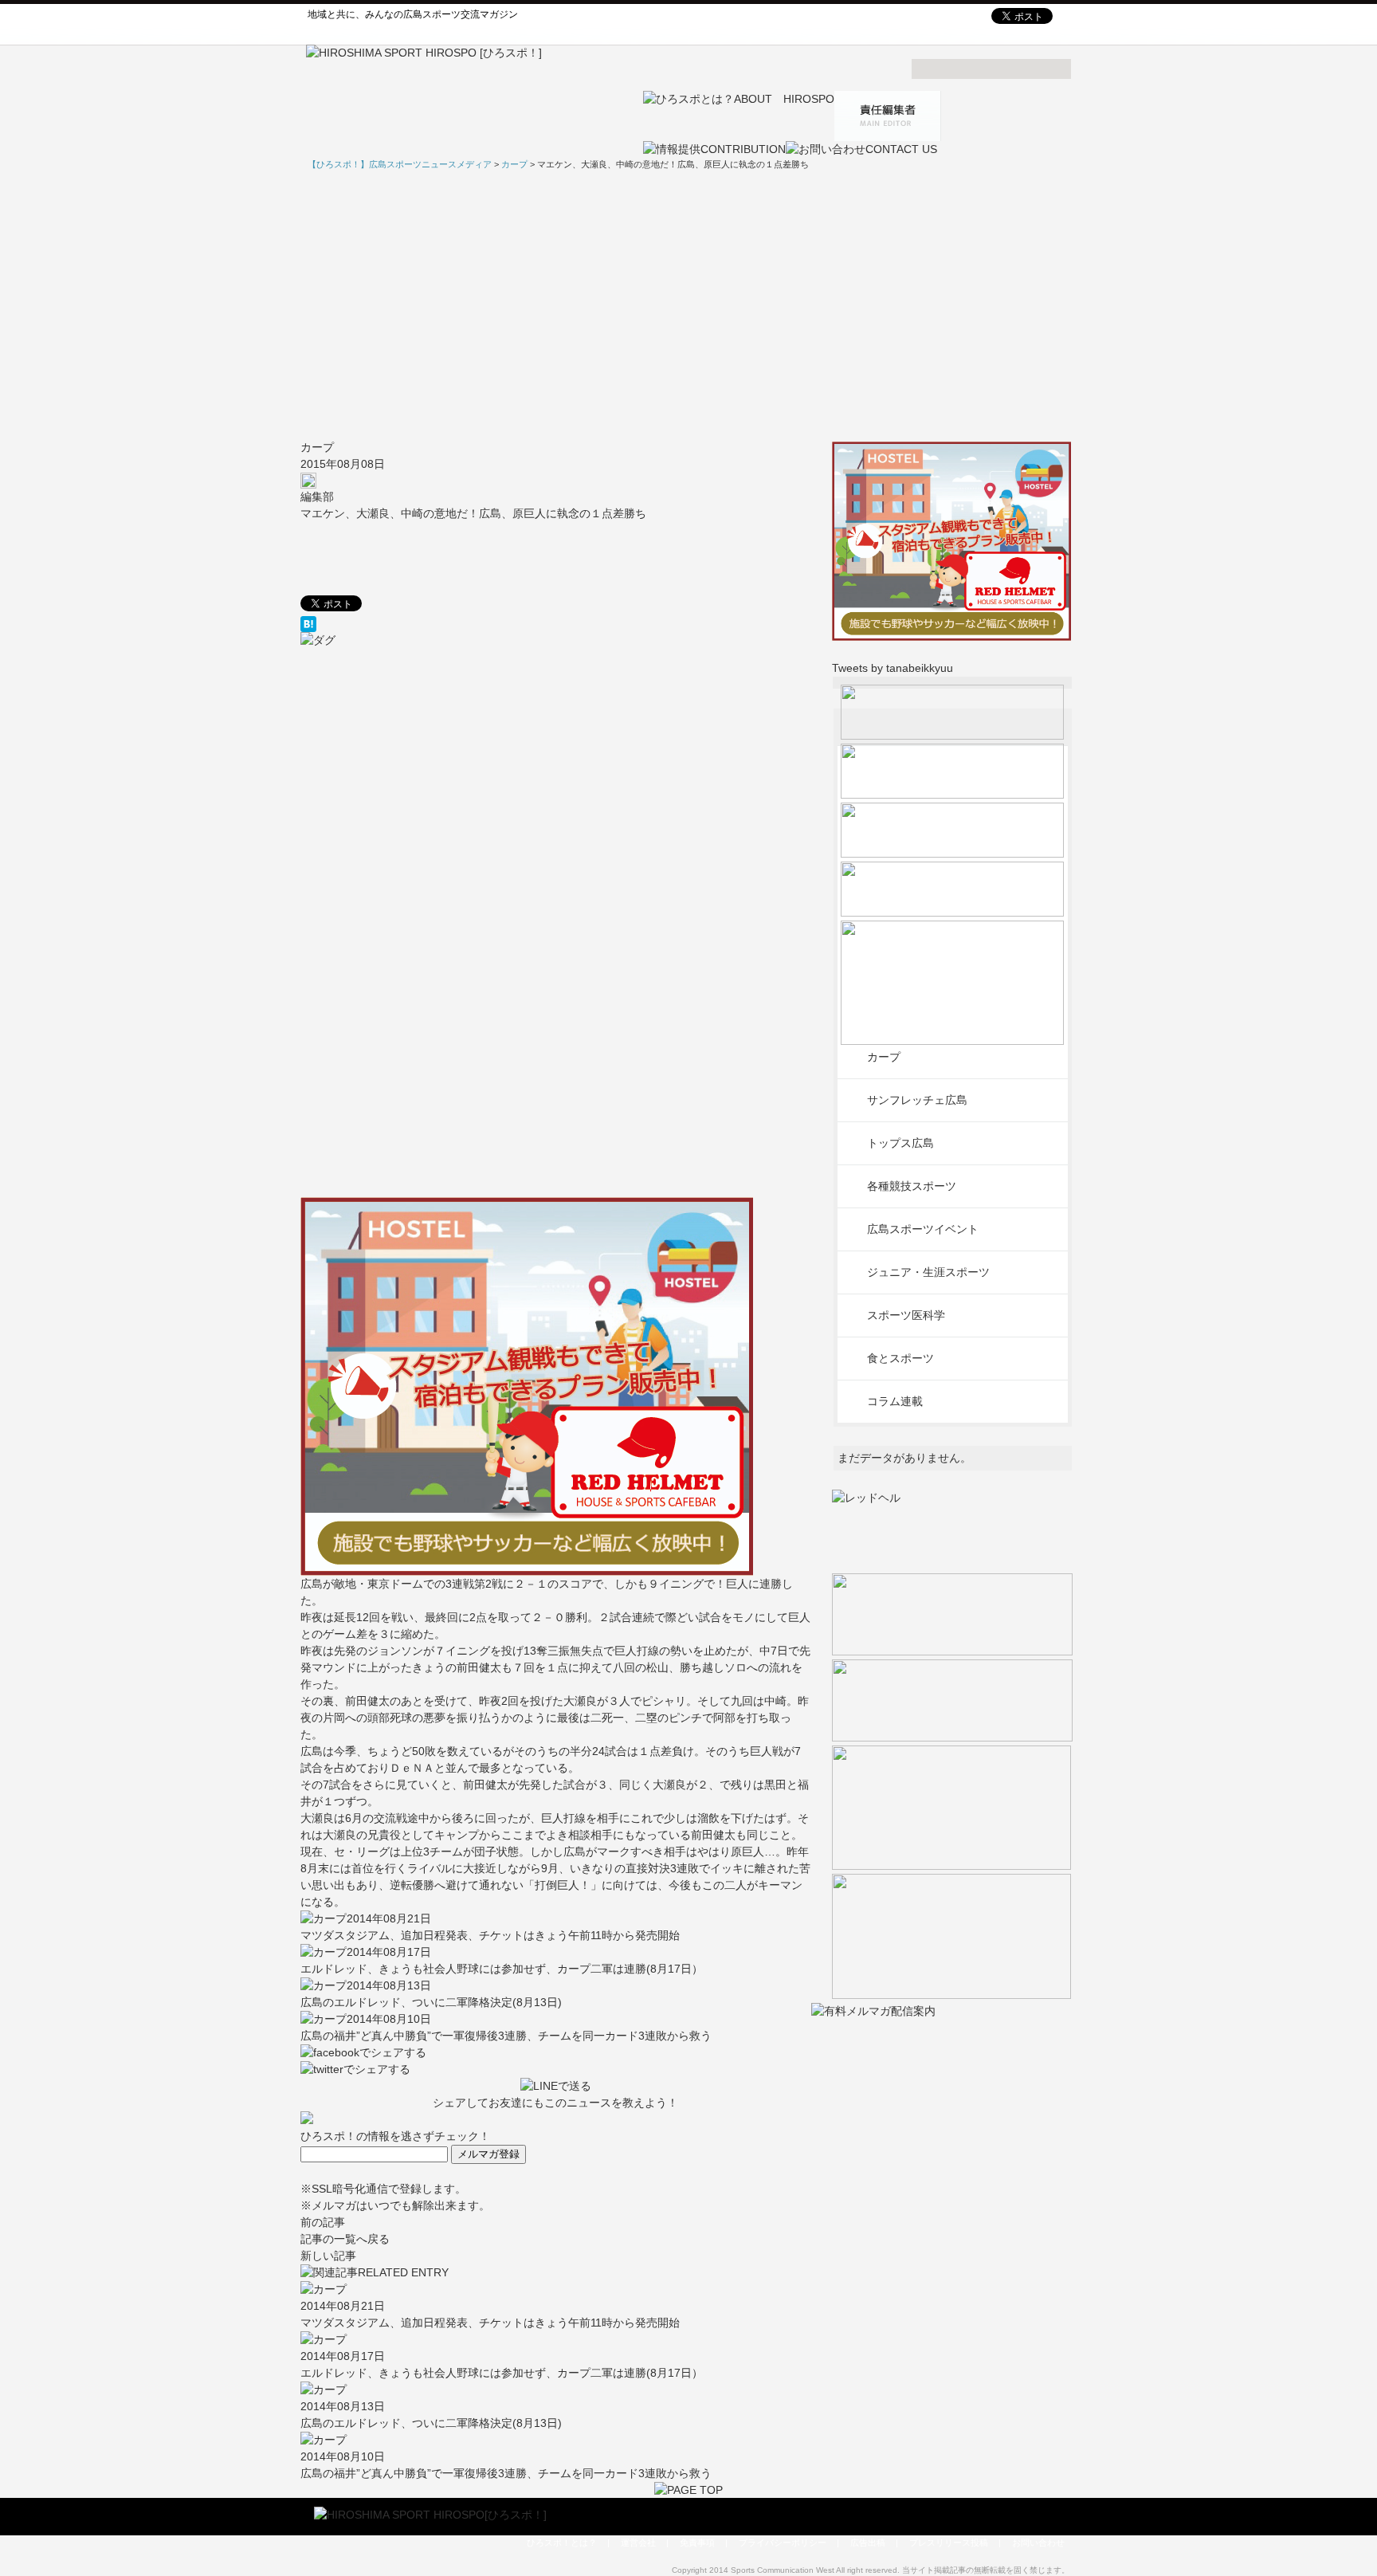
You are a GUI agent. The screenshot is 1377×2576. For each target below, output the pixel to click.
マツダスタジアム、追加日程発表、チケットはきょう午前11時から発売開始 (490, 1935)
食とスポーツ (900, 1358)
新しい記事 (328, 2256)
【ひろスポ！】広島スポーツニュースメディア (400, 164)
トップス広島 (900, 1143)
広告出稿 (868, 2543)
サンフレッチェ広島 (917, 1100)
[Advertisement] (688, 305)
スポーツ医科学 (906, 1315)
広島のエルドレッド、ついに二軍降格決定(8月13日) (431, 2002)
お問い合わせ (1038, 2543)
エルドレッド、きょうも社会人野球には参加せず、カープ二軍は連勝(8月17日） (502, 1969)
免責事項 (697, 2543)
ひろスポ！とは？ (562, 2543)
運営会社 (638, 2543)
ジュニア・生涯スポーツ (928, 1272)
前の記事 (323, 2222)
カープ (317, 447)
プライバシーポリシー (783, 2543)
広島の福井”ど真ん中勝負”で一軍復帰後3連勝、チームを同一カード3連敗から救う (506, 2036)
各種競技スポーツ (912, 1186)
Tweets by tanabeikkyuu (892, 668)
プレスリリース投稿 (949, 2543)
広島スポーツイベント (923, 1229)
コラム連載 (895, 1401)
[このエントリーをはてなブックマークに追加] (556, 624)
